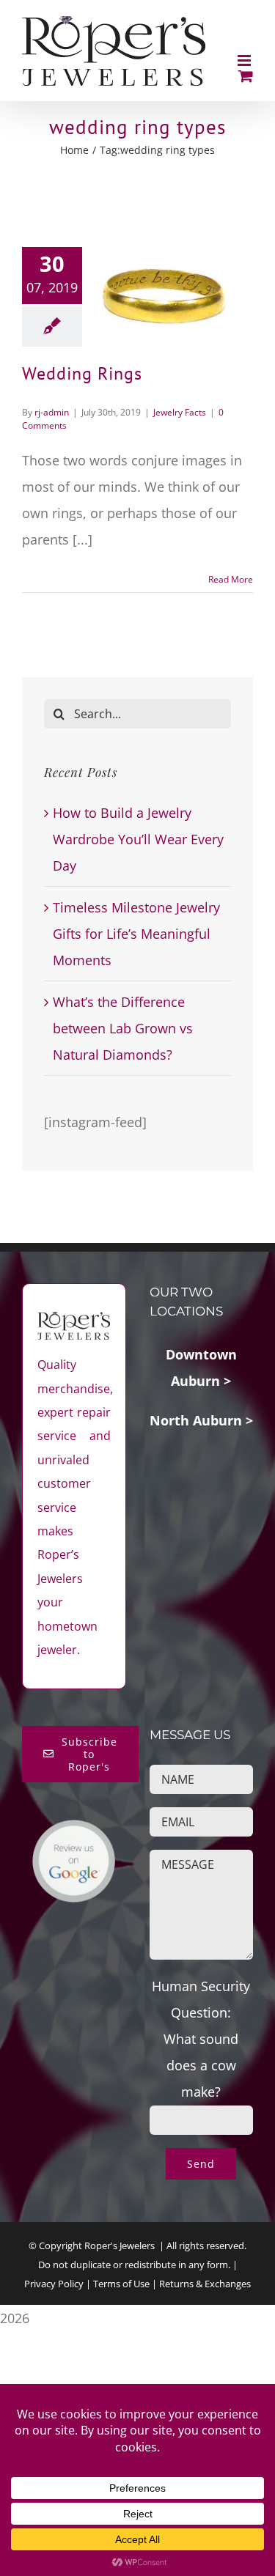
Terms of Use (121, 2284)
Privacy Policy (54, 2284)
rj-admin (52, 412)
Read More (231, 579)
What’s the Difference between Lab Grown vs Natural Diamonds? (123, 1028)
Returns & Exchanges (205, 2284)
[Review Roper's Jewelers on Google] (74, 1832)
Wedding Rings (82, 373)
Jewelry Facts (180, 412)
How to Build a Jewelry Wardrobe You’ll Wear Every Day (138, 839)
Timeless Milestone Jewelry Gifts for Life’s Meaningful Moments (136, 934)
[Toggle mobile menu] (245, 60)
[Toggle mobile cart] (246, 76)
